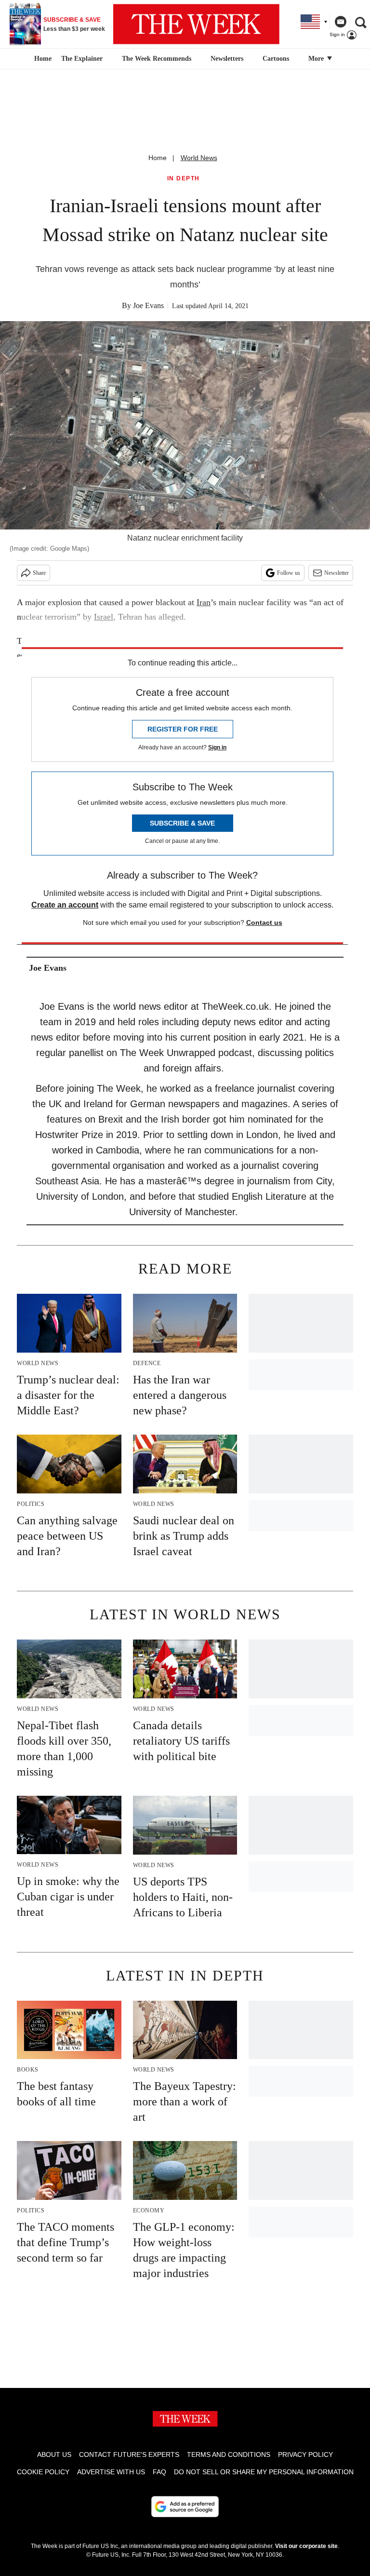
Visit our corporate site (306, 2546)
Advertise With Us (111, 2472)
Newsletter (337, 573)
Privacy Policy (305, 2454)
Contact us (264, 922)
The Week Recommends (157, 59)
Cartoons (276, 59)
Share (39, 573)
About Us (54, 2454)
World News (199, 158)
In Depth (184, 179)
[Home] (42, 59)
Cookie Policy (43, 2472)
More (317, 59)
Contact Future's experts (129, 2454)
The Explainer (82, 59)
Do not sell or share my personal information (264, 2472)
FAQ (159, 2472)
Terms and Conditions (229, 2454)
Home (158, 158)
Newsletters (227, 59)
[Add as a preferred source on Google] (185, 2507)
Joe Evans (148, 305)
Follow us (289, 573)
